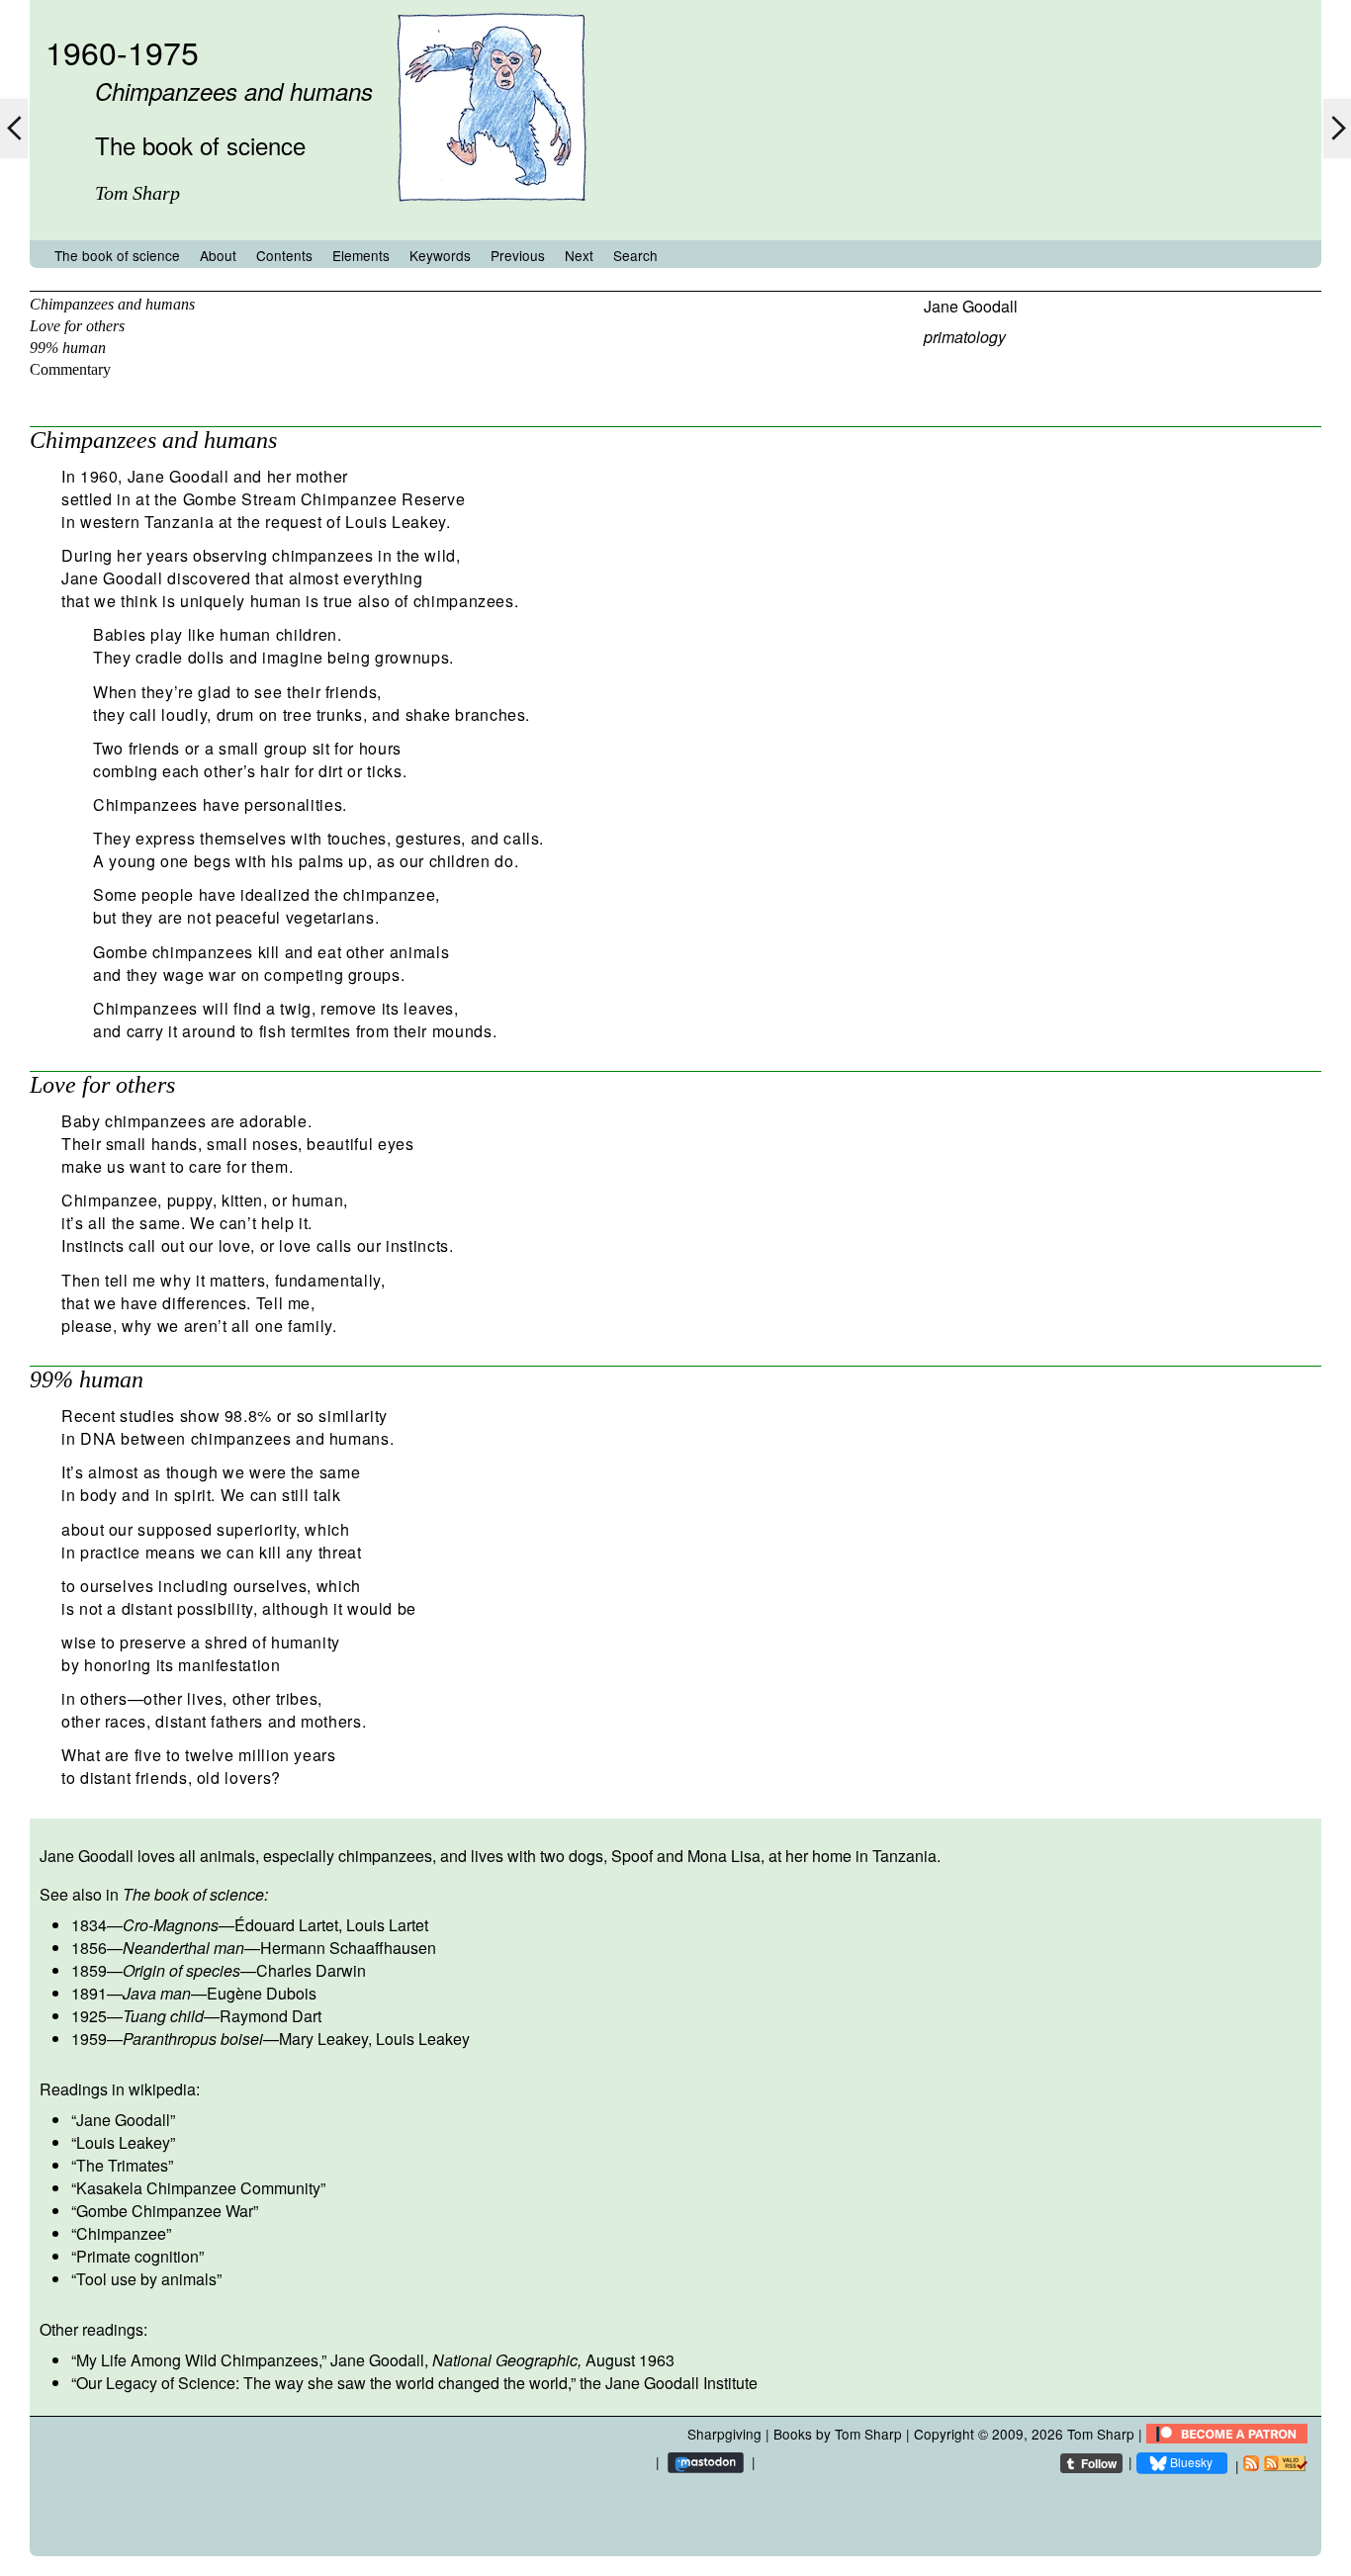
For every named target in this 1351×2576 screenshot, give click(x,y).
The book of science (117, 255)
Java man (157, 1993)
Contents (284, 255)
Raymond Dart (270, 2016)
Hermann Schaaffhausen (348, 1948)
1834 (89, 1925)
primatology (965, 337)
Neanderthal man (183, 1948)
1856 (89, 1948)
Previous (518, 255)
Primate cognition (137, 2256)
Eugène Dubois (262, 1993)
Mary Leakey (323, 2039)
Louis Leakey (423, 2039)
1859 (89, 1970)
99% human (68, 348)
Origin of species (181, 1970)
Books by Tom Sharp (838, 2434)
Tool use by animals (146, 2279)
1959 (89, 2039)
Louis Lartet (387, 1925)
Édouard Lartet (286, 1925)
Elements (361, 255)
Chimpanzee (121, 2233)
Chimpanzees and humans (112, 304)
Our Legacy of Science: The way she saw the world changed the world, (323, 2383)
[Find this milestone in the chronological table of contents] (492, 221)
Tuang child (163, 2016)
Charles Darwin (311, 1970)
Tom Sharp (1101, 2434)
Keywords (440, 255)
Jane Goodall (971, 306)
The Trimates (122, 2165)
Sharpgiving (724, 2434)
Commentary (70, 369)
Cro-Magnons (171, 1925)
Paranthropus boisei (193, 2039)
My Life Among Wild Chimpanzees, (199, 2360)
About (218, 255)
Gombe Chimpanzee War (165, 2211)
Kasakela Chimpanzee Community (198, 2188)
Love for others (77, 326)
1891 (89, 1993)
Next (579, 255)
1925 (89, 2016)
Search (635, 255)
